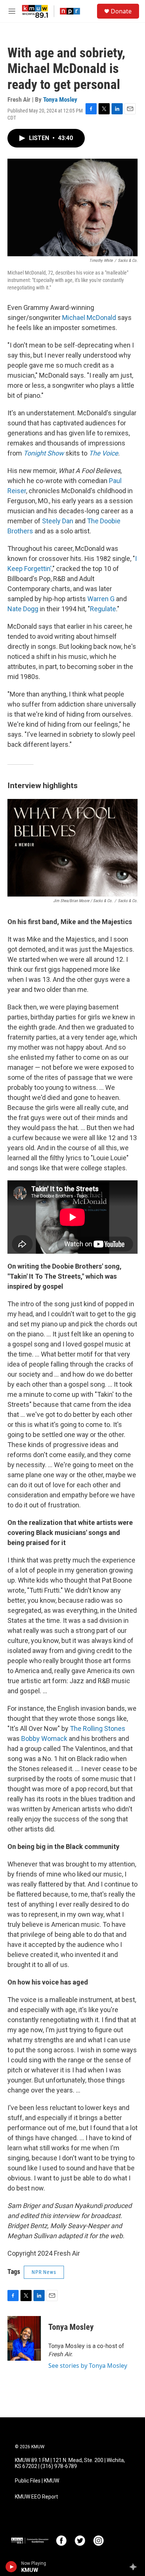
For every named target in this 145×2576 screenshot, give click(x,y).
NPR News (44, 2272)
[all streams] (135, 2567)
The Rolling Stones (98, 1728)
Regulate (103, 609)
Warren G (101, 599)
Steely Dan (58, 521)
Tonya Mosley (60, 99)
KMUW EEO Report (36, 2497)
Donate (121, 11)
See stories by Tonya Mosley (88, 2366)
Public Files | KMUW (37, 2481)
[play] (11, 2567)
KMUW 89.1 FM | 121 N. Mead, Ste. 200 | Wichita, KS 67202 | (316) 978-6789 (70, 2463)
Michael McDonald (89, 318)
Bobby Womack (43, 1739)
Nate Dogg (23, 609)
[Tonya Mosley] (24, 2338)
